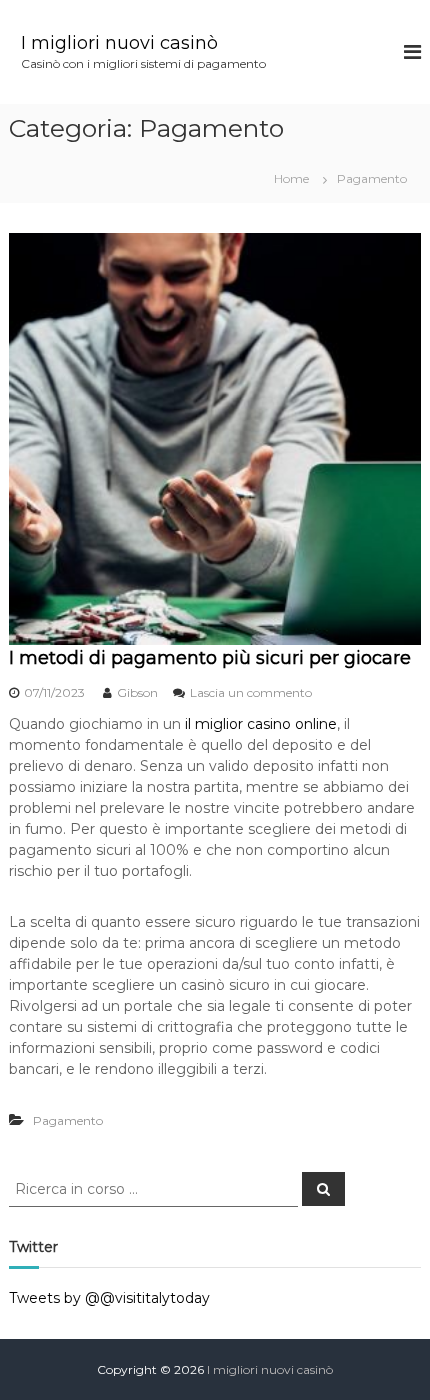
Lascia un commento (251, 692)
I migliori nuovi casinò (119, 43)
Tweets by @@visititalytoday (109, 1298)
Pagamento (68, 1120)
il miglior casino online (261, 724)
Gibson (137, 692)
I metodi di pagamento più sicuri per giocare (210, 658)
